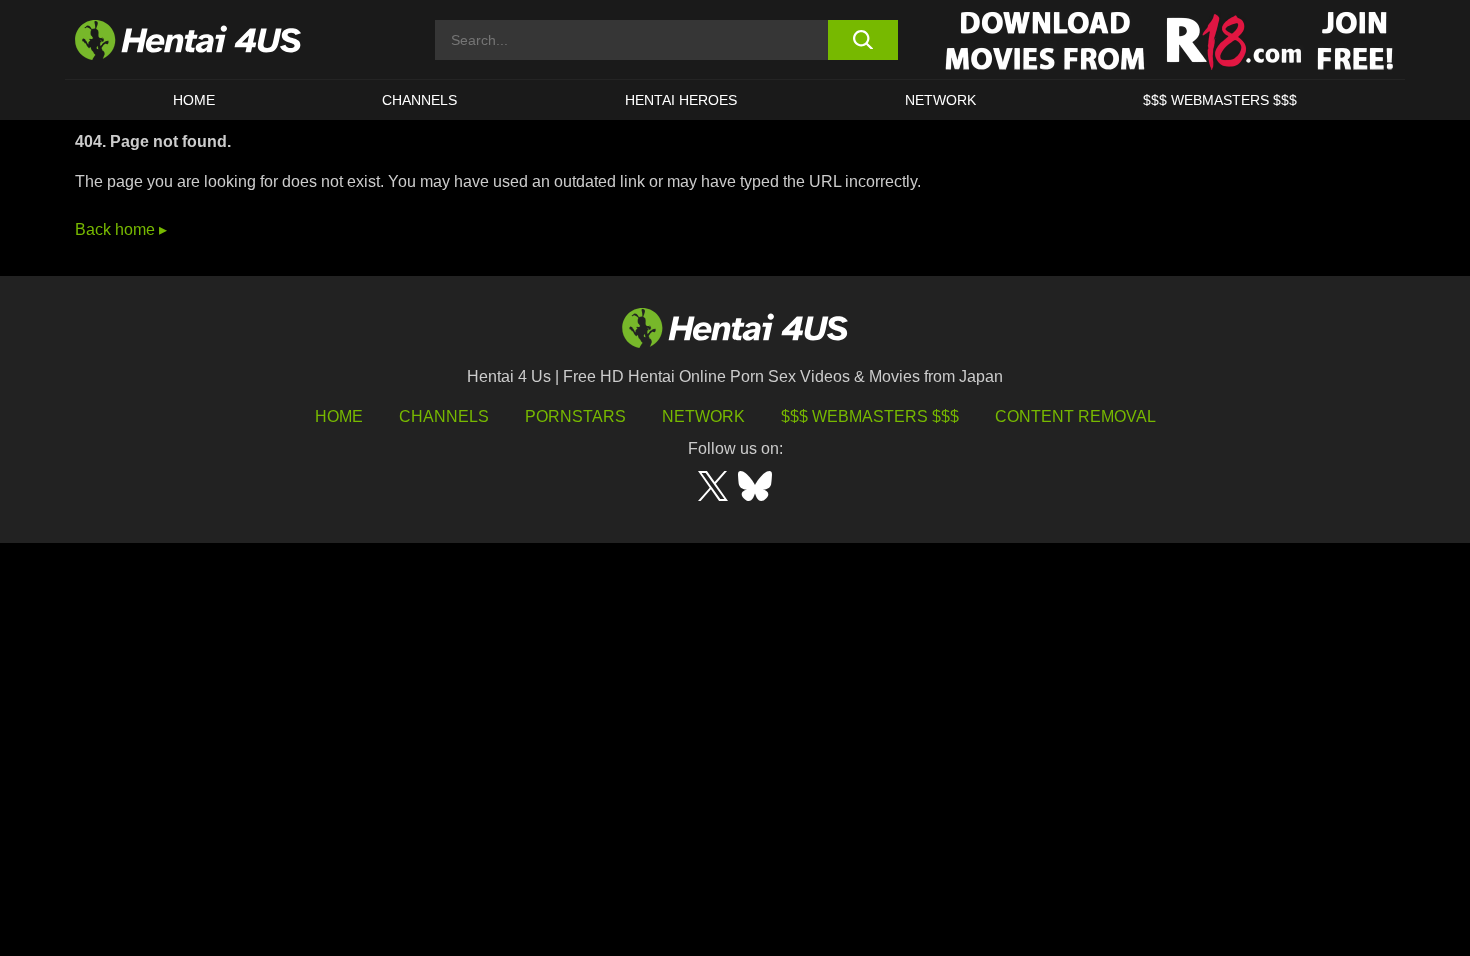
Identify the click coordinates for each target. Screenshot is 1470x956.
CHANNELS (419, 100)
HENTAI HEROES (681, 100)
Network (940, 100)
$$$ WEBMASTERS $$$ (1220, 100)
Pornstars (575, 416)
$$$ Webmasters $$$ (870, 416)
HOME (194, 100)
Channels (444, 416)
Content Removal (1075, 416)
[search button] (862, 40)
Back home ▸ (121, 229)
